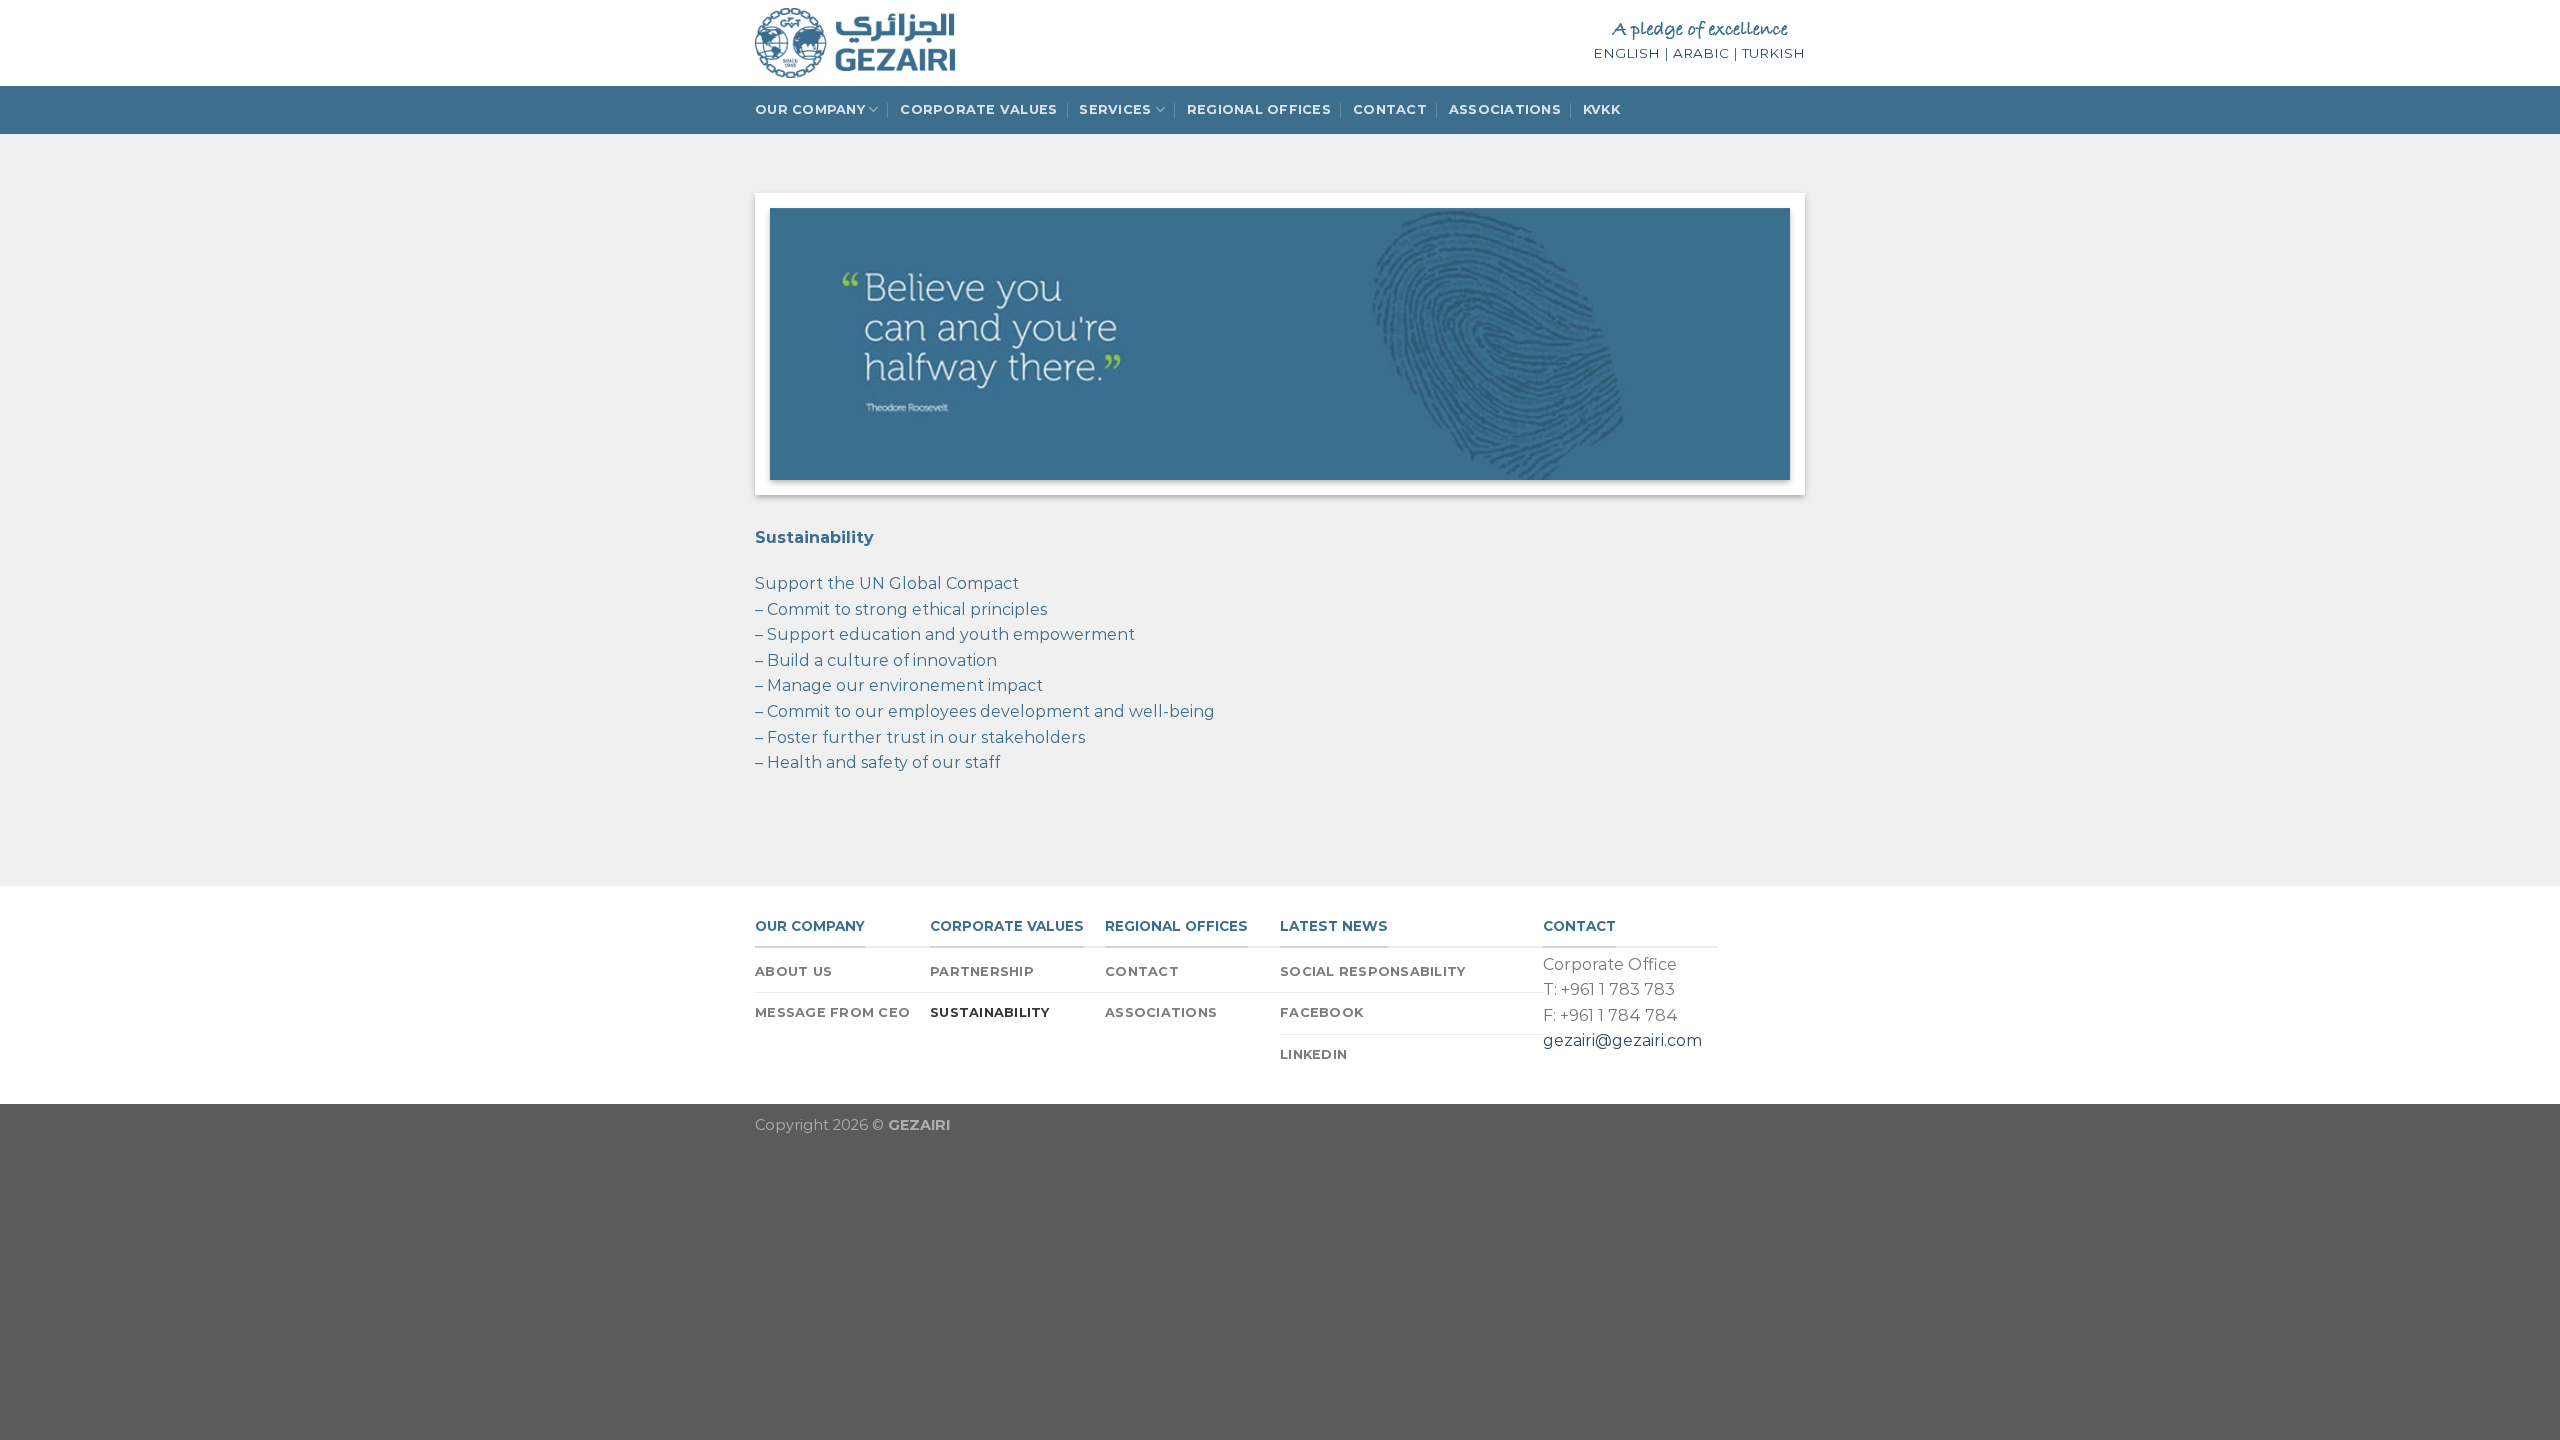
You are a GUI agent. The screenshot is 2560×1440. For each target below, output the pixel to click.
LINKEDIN (1313, 1054)
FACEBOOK (1321, 1012)
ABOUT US (793, 971)
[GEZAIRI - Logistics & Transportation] (855, 43)
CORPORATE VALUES (978, 109)
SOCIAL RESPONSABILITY (1372, 971)
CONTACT (1390, 109)
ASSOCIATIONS (1505, 109)
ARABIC (1701, 53)
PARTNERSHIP (982, 971)
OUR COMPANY (810, 109)
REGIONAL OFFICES (1259, 109)
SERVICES (1115, 109)
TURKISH (1773, 53)
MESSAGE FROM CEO (832, 1012)
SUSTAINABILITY (990, 1012)
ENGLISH (1626, 53)
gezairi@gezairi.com (1622, 1040)
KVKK (1601, 109)
